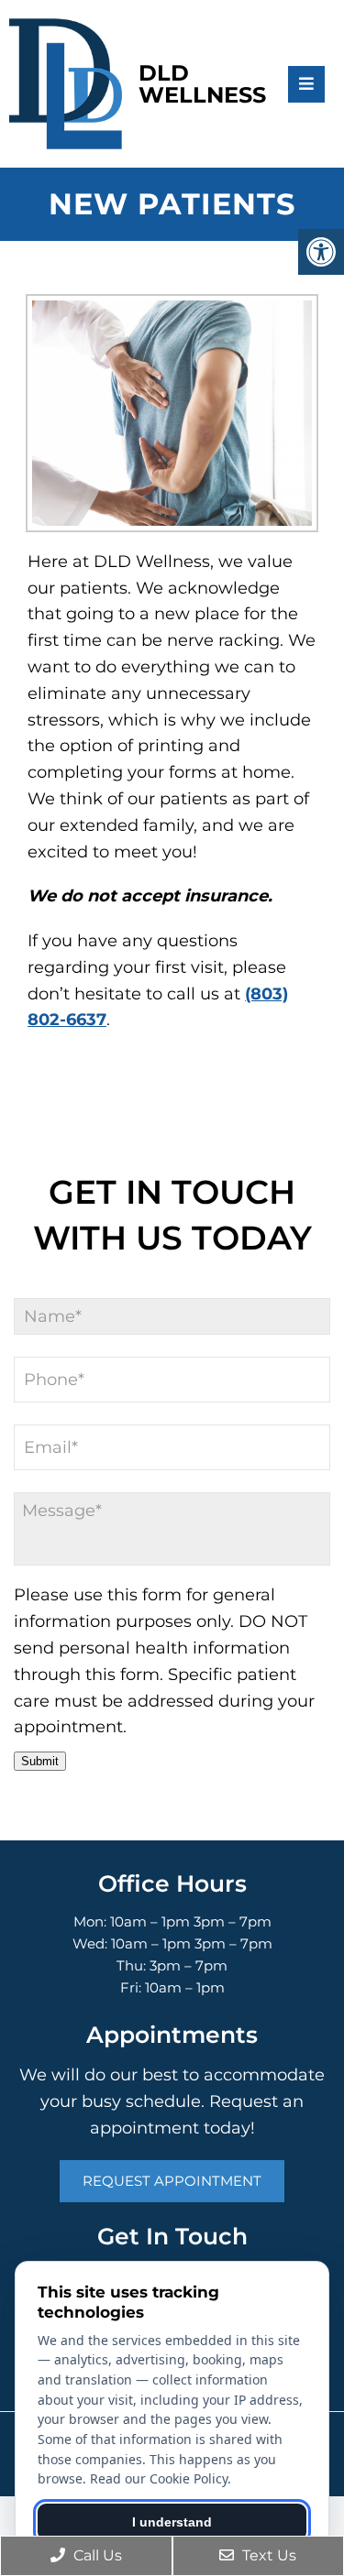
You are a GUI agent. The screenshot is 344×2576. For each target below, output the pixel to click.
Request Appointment (172, 2181)
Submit (40, 1761)
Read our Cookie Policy (159, 2478)
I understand (172, 2522)
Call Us (96, 2555)
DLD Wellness (202, 84)
